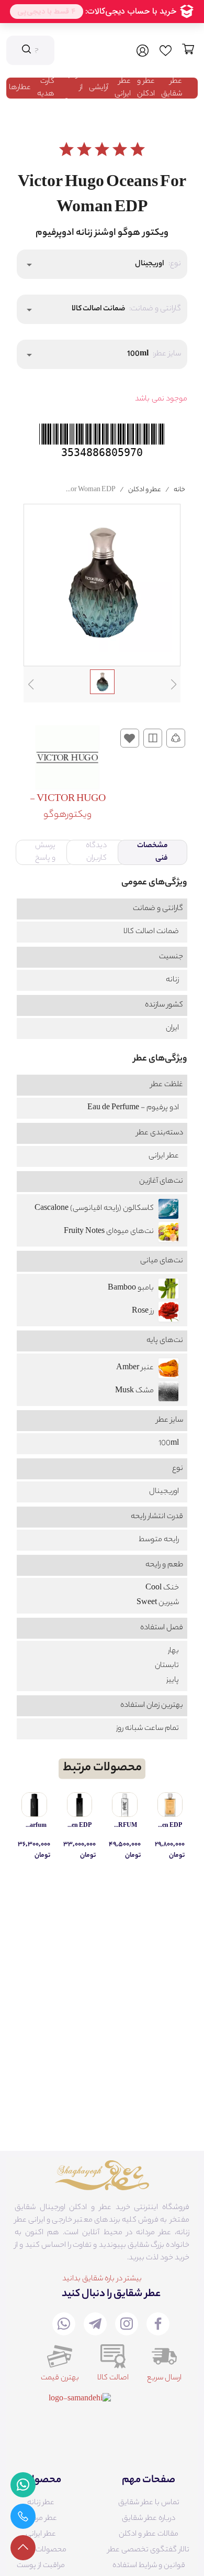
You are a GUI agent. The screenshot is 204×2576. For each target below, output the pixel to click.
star (66, 149)
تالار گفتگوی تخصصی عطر (149, 2550)
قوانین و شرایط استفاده (149, 2566)
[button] (102, 264)
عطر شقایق (172, 88)
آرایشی (99, 88)
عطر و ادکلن (146, 88)
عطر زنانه (41, 2503)
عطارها (20, 88)
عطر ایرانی (123, 88)
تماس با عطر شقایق (149, 2503)
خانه (179, 490)
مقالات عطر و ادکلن (149, 2535)
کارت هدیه (46, 88)
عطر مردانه (41, 2519)
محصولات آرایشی (41, 2550)
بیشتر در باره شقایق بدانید (102, 2279)
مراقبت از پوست (41, 2566)
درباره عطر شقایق (149, 2519)
